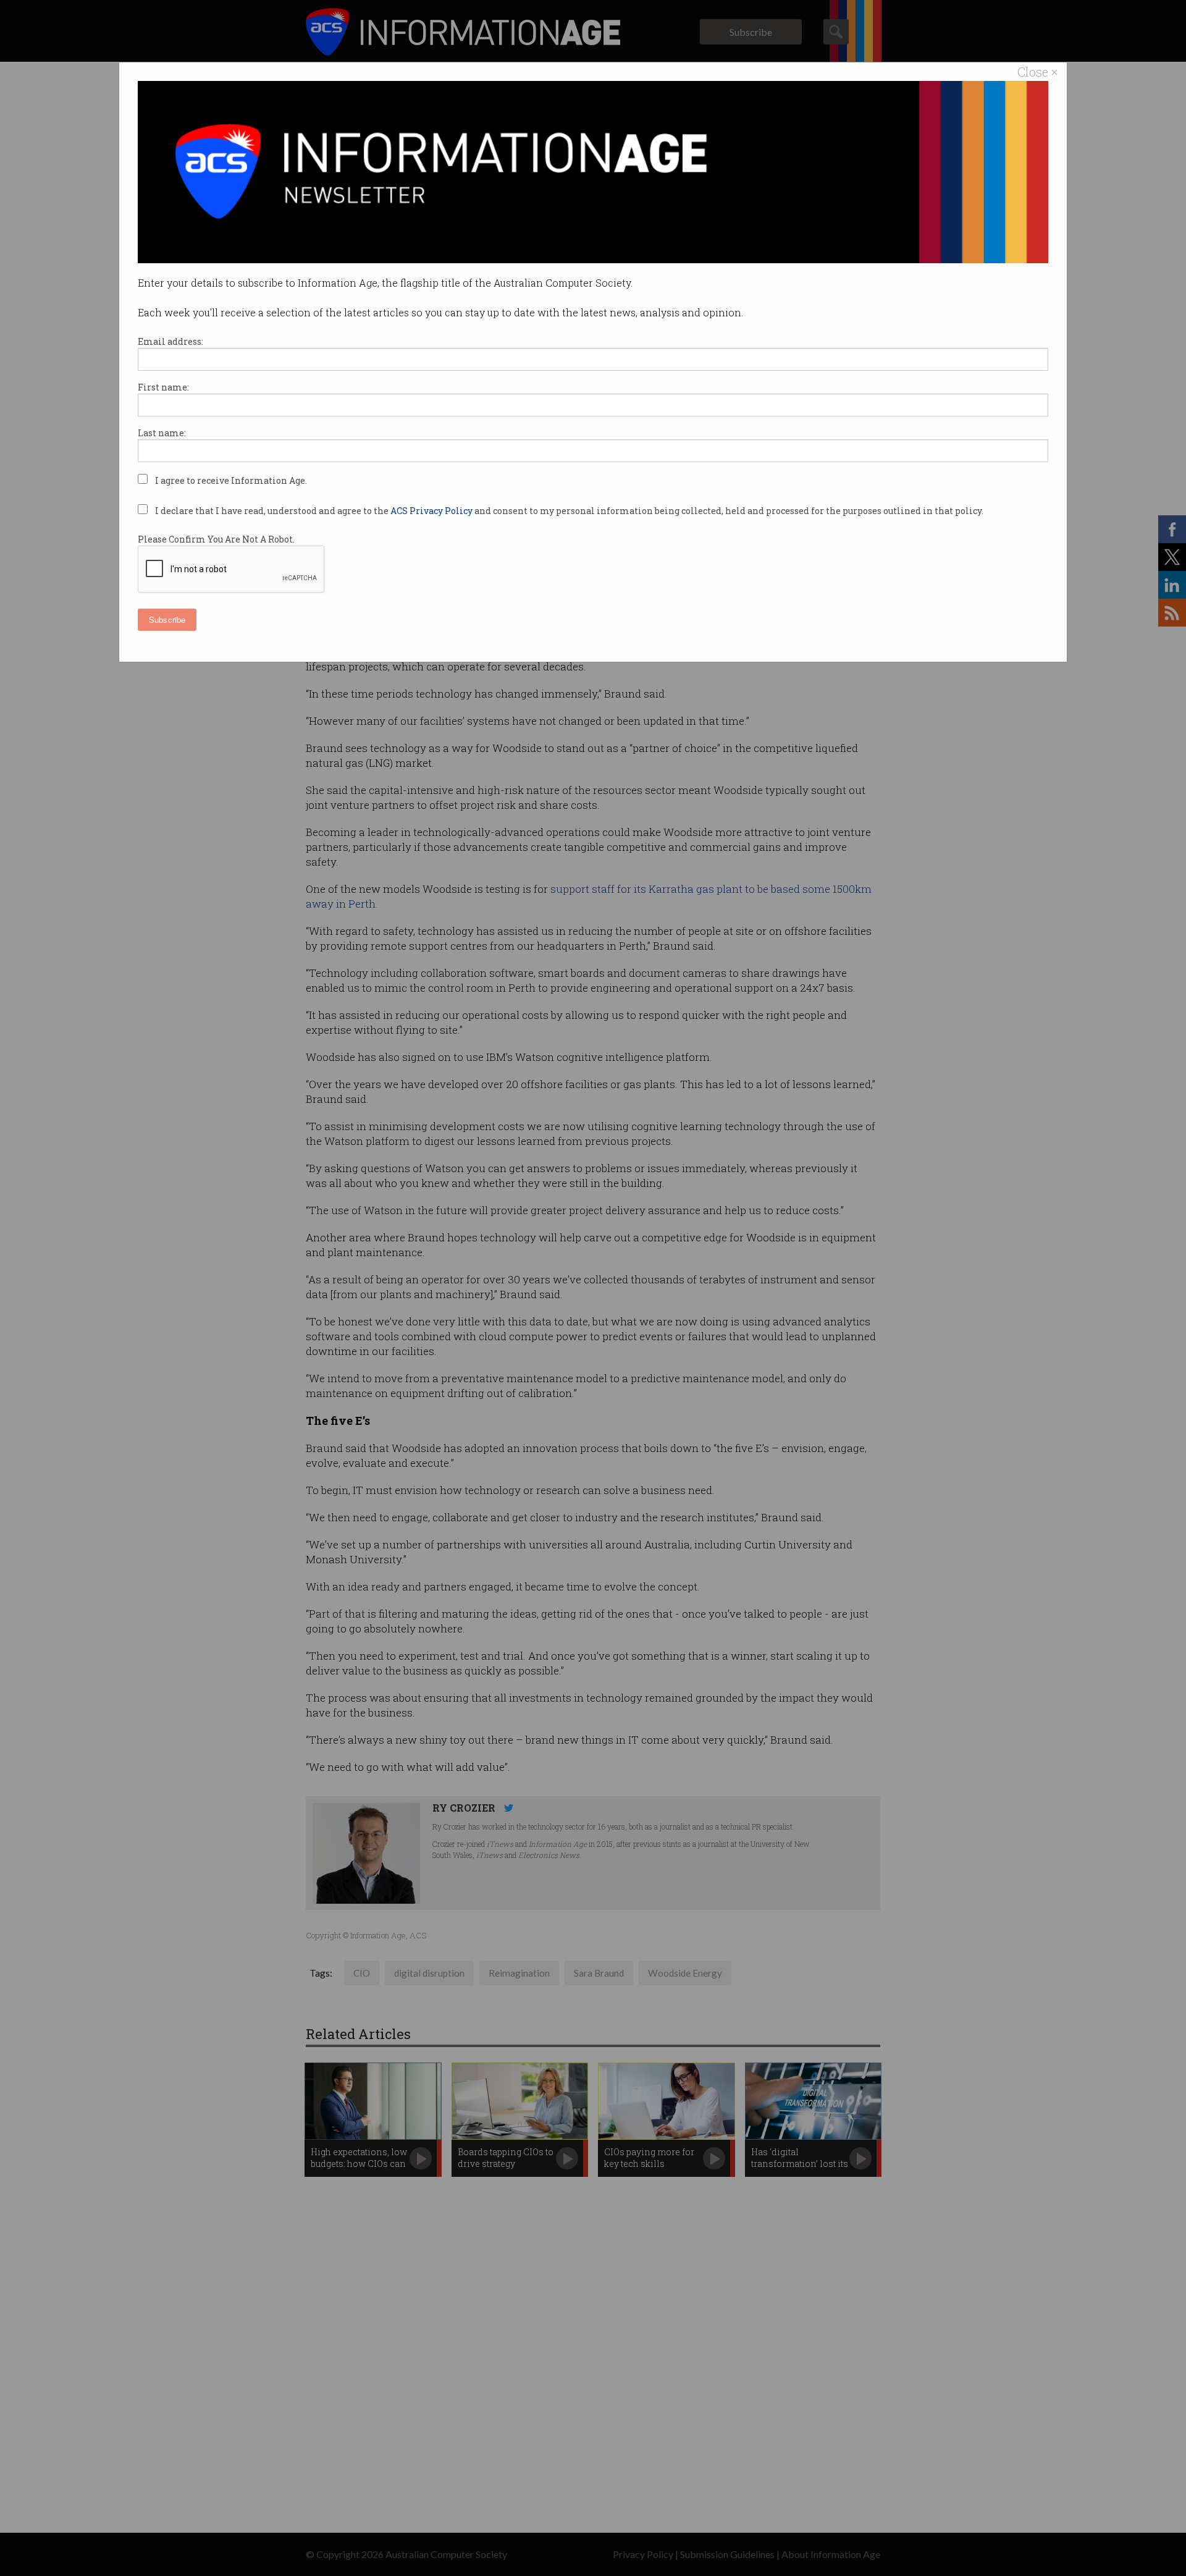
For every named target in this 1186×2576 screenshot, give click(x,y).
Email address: (170, 341)
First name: (163, 387)
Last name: (162, 433)
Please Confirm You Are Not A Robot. (216, 539)
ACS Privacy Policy (432, 511)
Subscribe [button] (167, 619)
